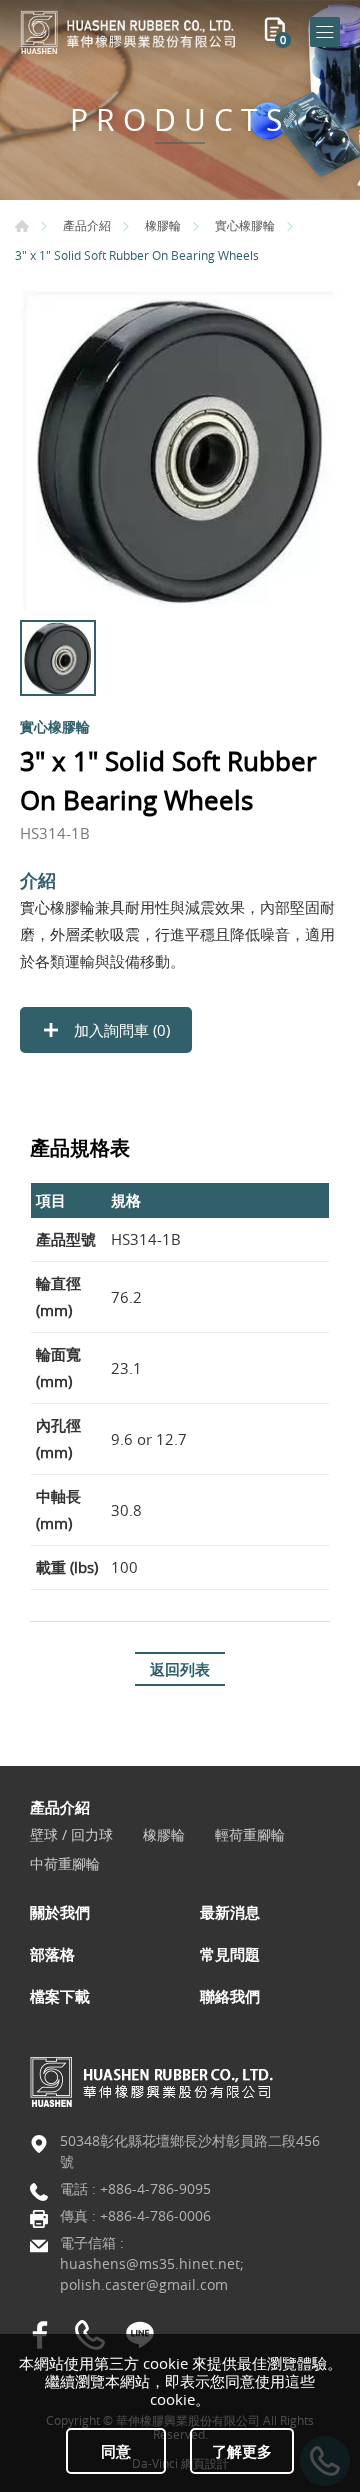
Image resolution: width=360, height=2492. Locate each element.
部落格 (52, 1954)
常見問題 (230, 1954)
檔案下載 (60, 1996)
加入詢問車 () (120, 1030)
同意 (116, 2451)
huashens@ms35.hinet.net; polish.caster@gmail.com (152, 2274)
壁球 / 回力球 (71, 1835)
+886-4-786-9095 (155, 2188)
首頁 (22, 226)
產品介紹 (87, 225)
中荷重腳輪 (65, 1864)
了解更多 (242, 2451)
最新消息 (230, 1912)
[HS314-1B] (180, 450)
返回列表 (180, 1669)
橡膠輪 (163, 225)
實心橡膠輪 (245, 225)
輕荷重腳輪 (250, 1835)
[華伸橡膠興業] (130, 32)
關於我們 (60, 1912)
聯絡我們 (230, 1996)
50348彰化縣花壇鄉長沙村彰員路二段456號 (190, 2151)
